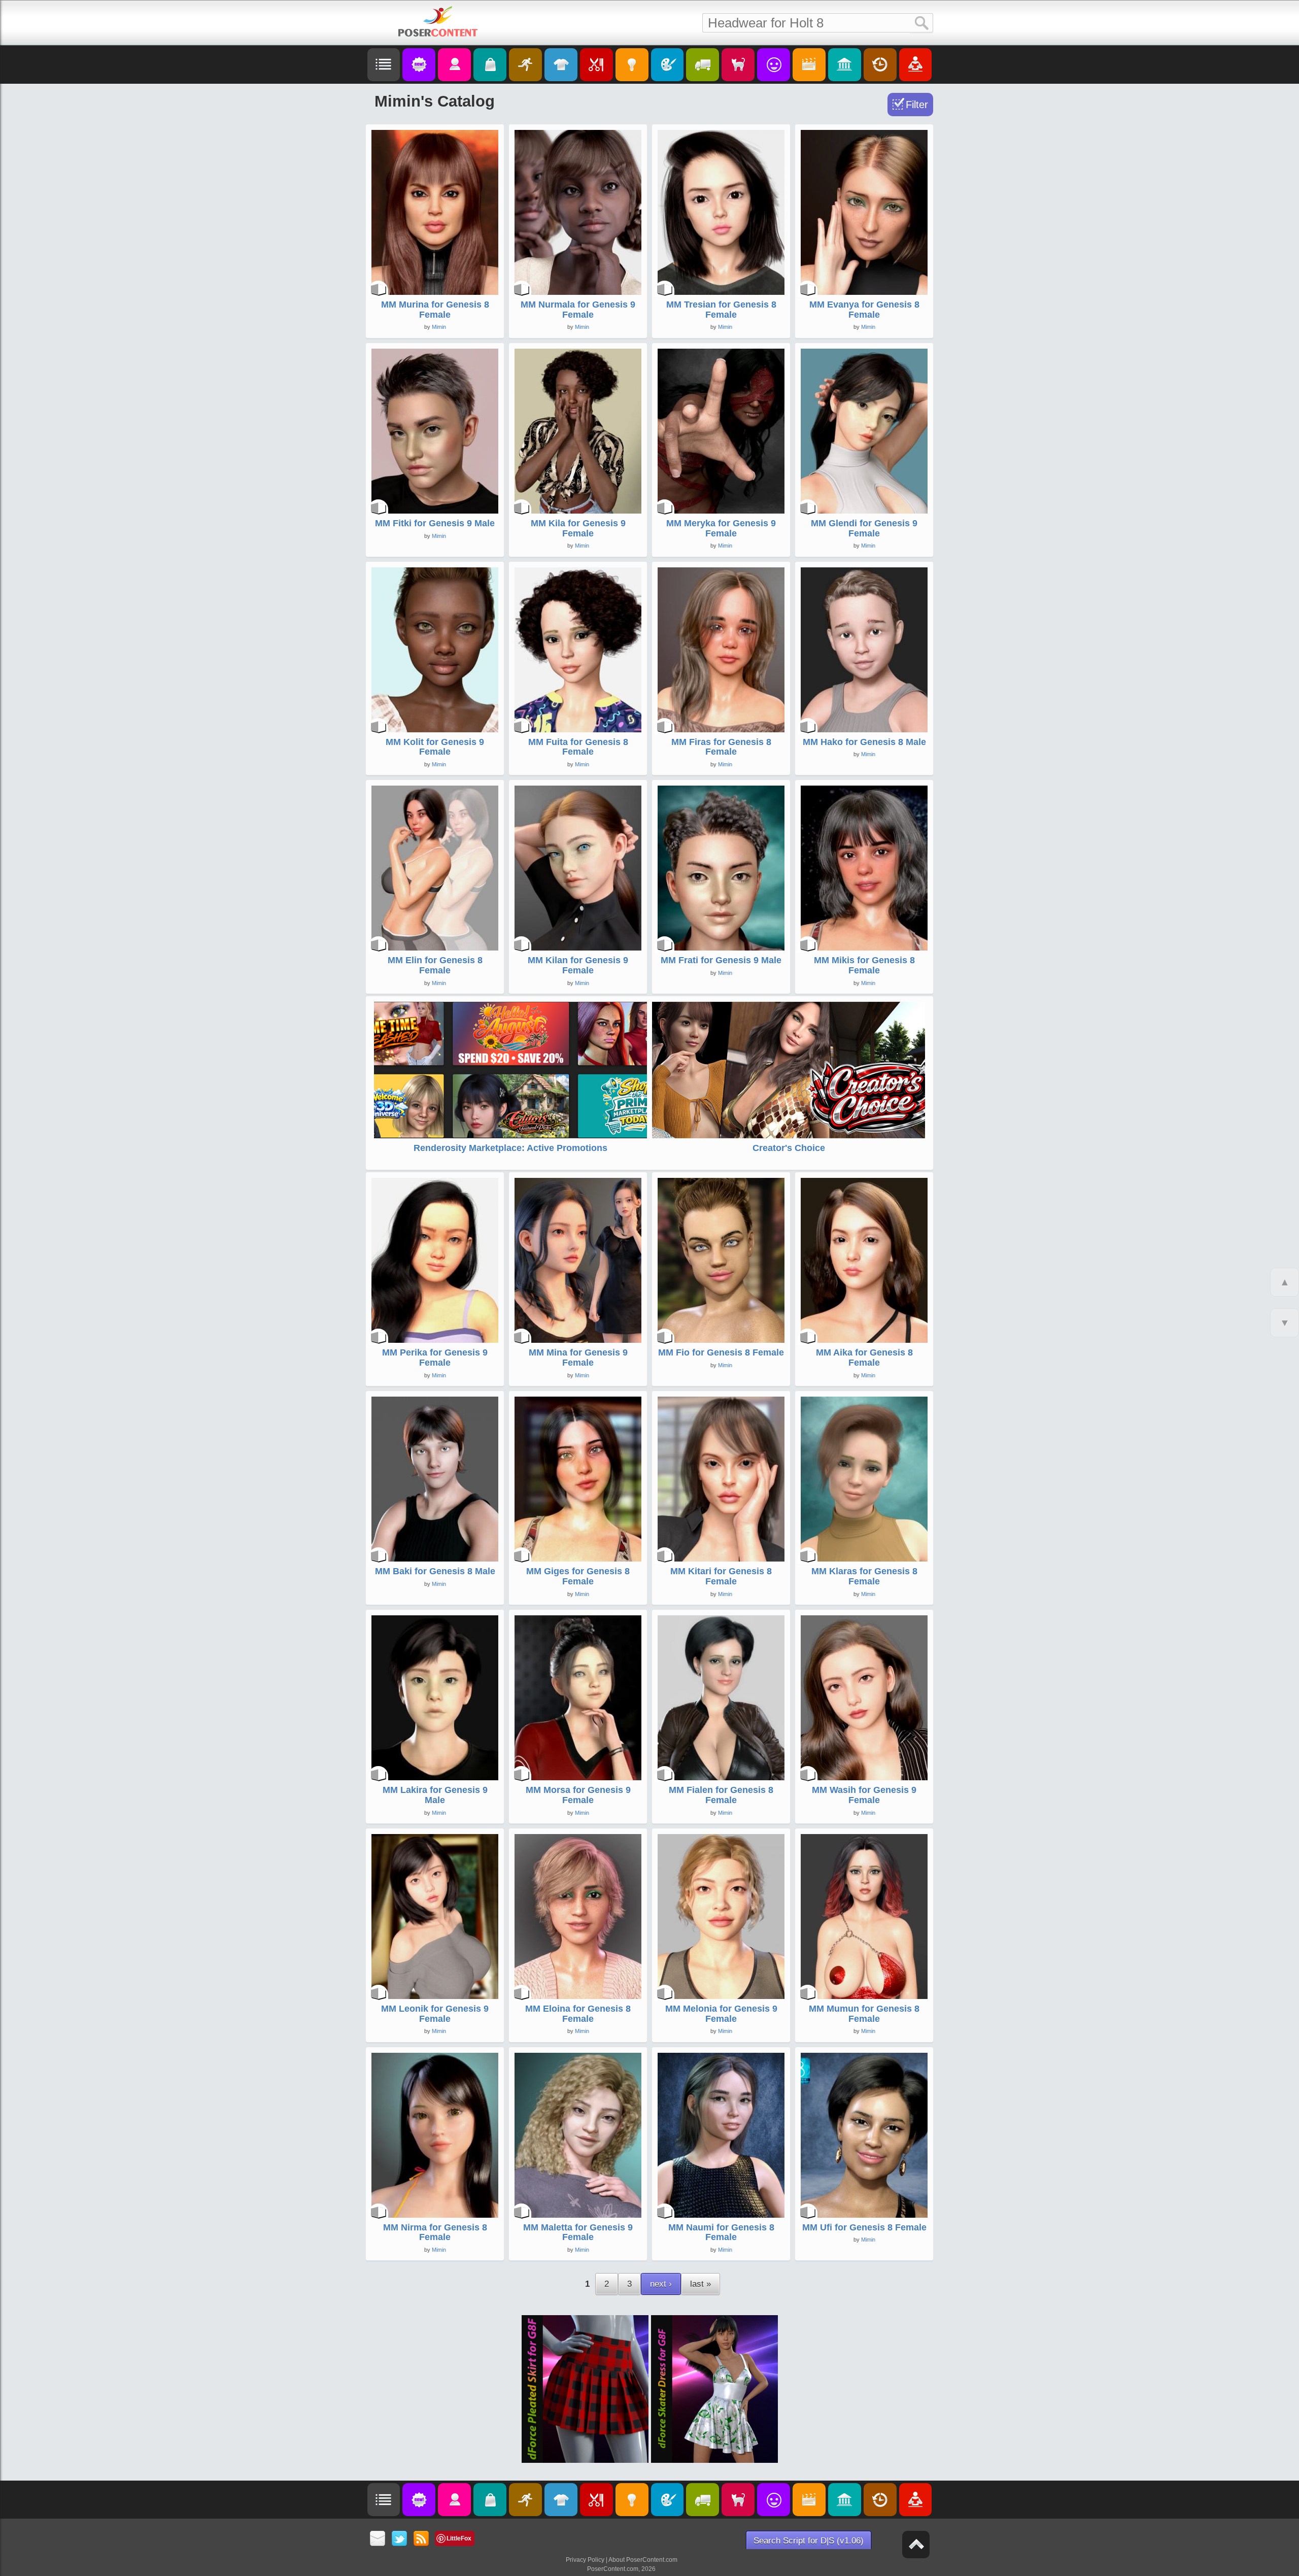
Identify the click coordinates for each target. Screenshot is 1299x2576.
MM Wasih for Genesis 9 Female (864, 1795)
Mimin (439, 327)
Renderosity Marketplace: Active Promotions (510, 1148)
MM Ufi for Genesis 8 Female (864, 2227)
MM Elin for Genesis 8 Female (435, 965)
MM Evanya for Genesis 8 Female (864, 310)
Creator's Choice (789, 1148)
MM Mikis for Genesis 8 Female (864, 965)
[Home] (438, 21)
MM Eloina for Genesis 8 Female (578, 2014)
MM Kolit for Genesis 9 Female (435, 747)
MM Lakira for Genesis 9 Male (435, 1795)
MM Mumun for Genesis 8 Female (864, 2014)
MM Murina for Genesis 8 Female (435, 310)
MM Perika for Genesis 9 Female (435, 1358)
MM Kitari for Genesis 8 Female (721, 1576)
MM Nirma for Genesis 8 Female (435, 2232)
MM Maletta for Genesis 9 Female (578, 2232)
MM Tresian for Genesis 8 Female (721, 310)
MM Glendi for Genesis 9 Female (864, 528)
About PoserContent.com (643, 2560)
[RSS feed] (421, 2539)
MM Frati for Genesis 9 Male (721, 960)
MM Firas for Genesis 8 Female (721, 747)
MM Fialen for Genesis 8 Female (721, 1795)
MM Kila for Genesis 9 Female (578, 528)
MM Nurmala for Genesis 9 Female (578, 310)
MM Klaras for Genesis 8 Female (864, 1576)
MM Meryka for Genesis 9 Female (721, 528)
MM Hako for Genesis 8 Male (864, 742)
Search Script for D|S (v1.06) (809, 2541)
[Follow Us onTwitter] (400, 2539)
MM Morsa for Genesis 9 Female (578, 1795)
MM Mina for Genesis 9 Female (578, 1358)
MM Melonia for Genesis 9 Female (721, 2014)
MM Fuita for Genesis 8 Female (578, 747)
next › (661, 2284)
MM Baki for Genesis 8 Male (435, 1571)
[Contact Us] (378, 2539)
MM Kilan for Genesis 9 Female (578, 965)
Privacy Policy (585, 2560)
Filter (917, 105)
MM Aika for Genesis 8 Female (864, 1358)
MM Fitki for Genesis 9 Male (435, 523)
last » (700, 2284)
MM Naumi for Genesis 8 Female (721, 2232)
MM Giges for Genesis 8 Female (578, 1576)
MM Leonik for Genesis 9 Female (435, 2014)
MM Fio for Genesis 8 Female (721, 1352)
